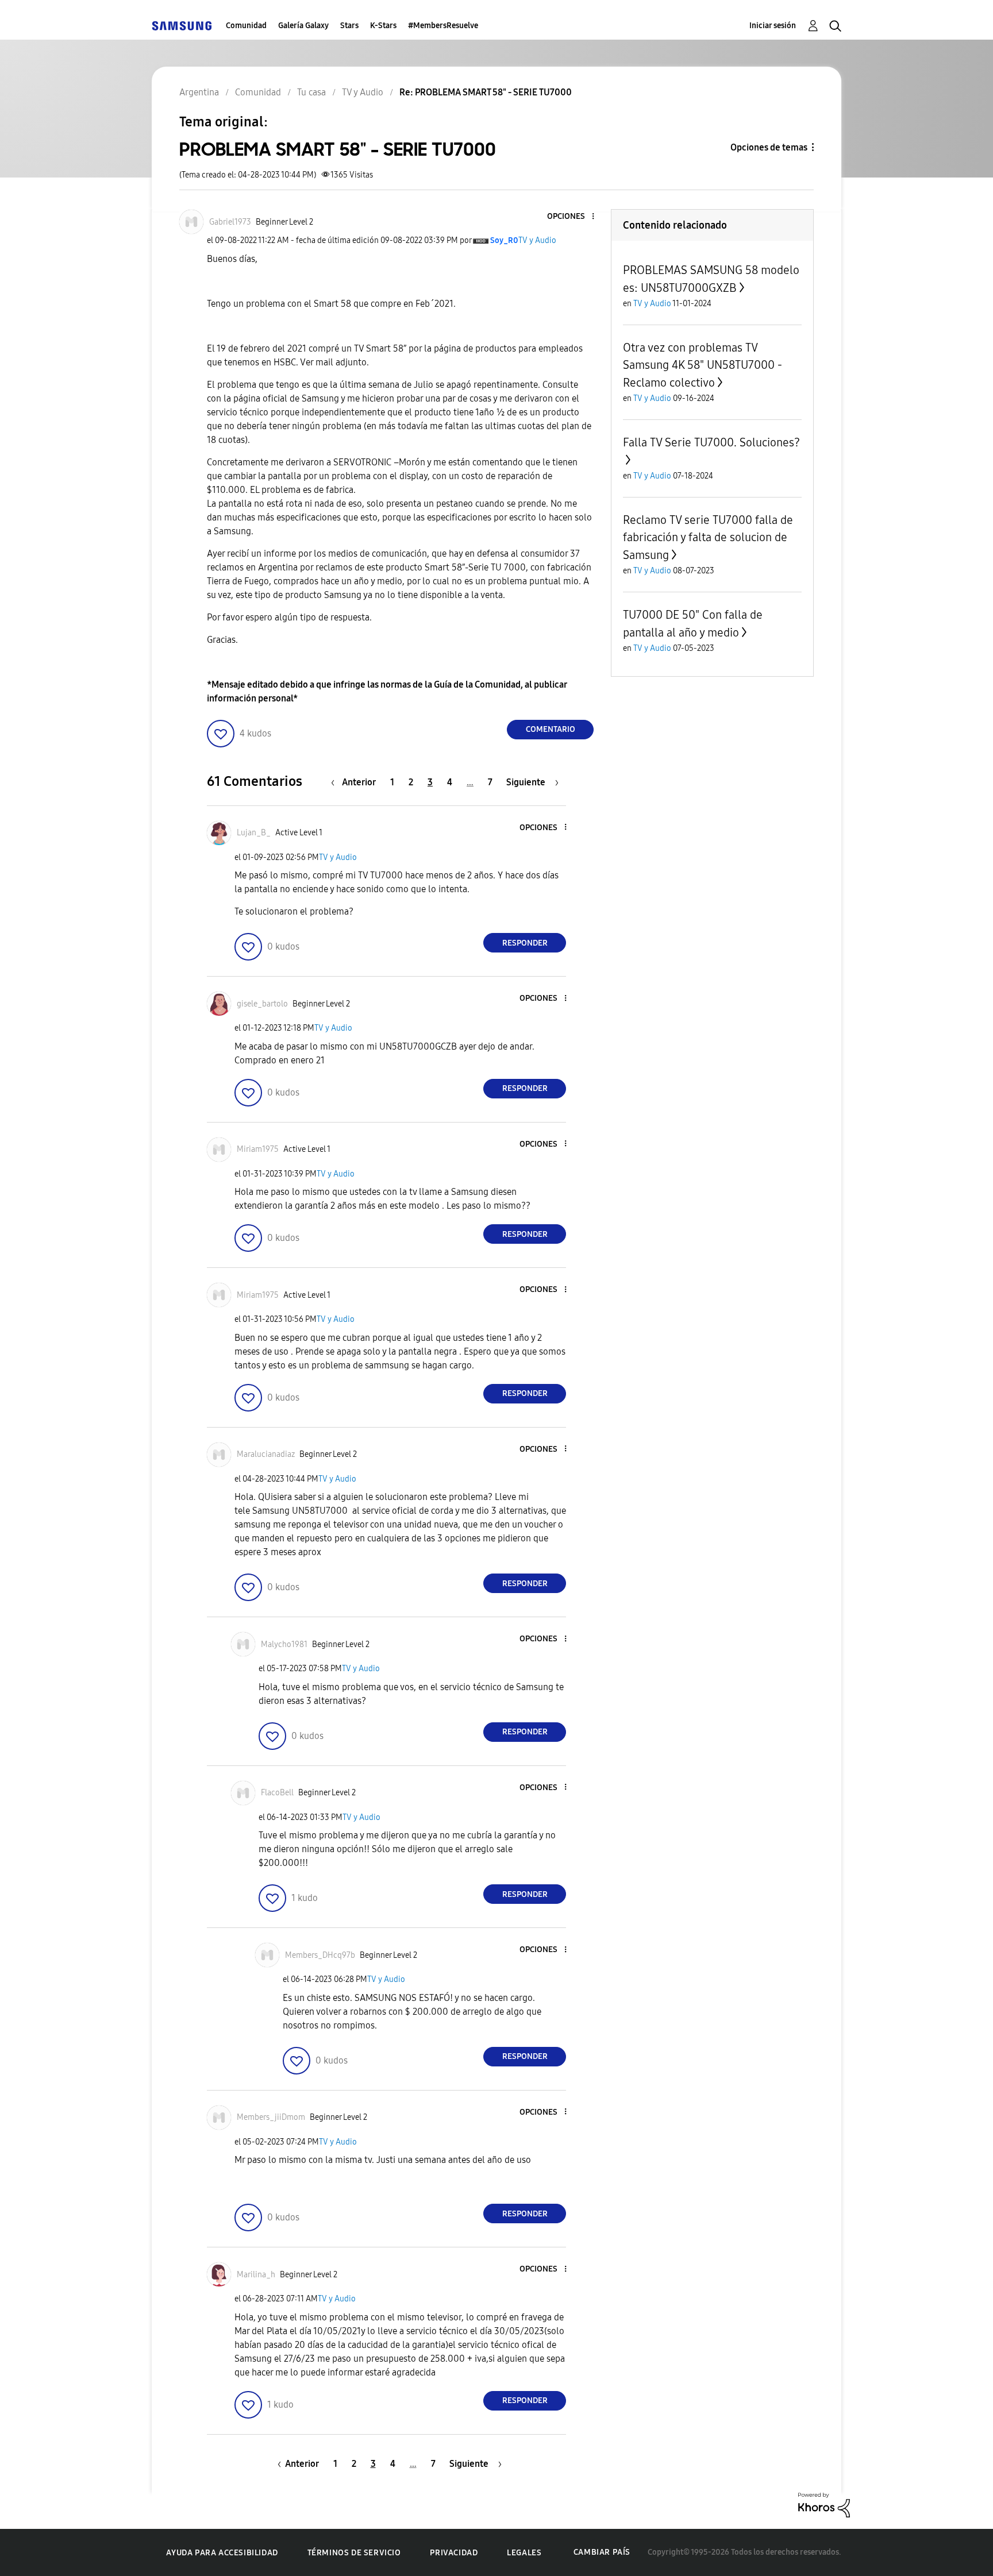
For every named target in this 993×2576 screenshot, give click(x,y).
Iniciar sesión (773, 26)
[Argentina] (182, 26)
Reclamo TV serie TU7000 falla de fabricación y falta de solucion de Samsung (708, 537)
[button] (574, 217)
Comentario (551, 729)
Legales (524, 2553)
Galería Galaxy (303, 26)
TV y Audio (537, 240)
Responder (525, 943)
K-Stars (383, 26)
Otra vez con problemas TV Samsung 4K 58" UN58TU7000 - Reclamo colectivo (703, 365)
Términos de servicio (354, 2553)
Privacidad (454, 2553)
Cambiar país (602, 2552)
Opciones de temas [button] (769, 147)
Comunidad (246, 26)
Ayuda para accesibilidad (222, 2553)
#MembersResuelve (443, 26)
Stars (349, 26)
